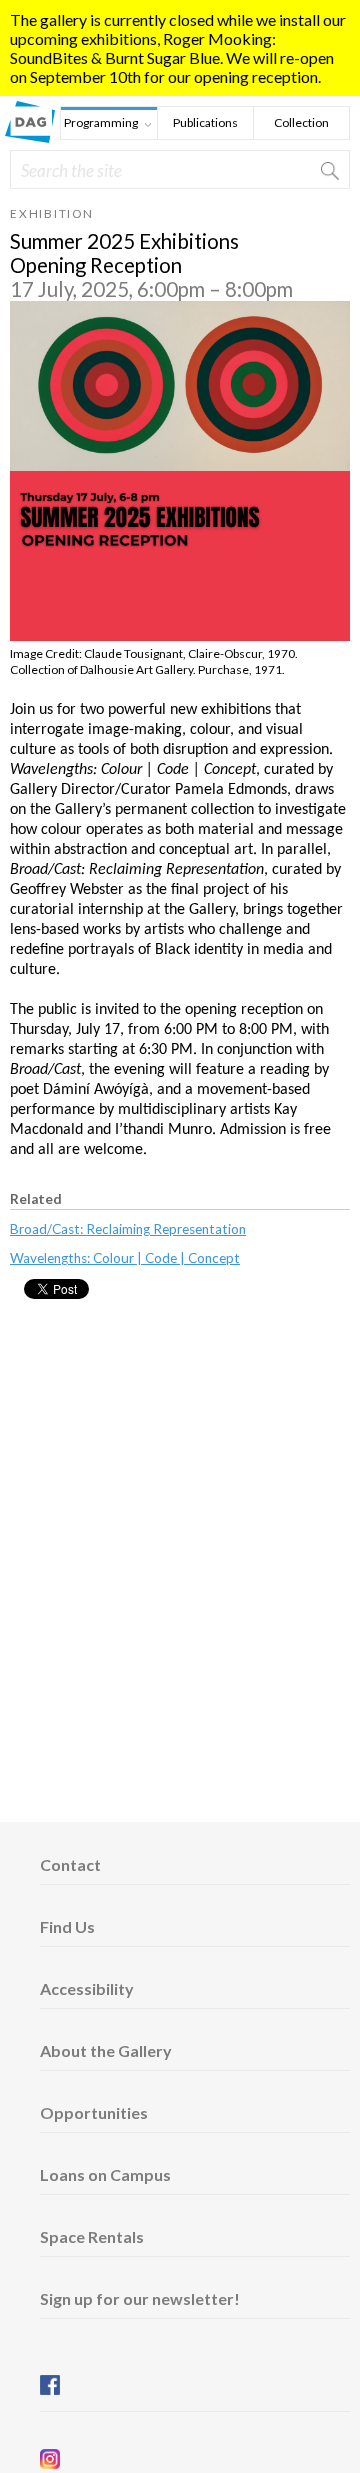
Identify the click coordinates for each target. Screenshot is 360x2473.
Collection (301, 122)
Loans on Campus (105, 2174)
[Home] (30, 136)
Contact (70, 1864)
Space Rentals (92, 2236)
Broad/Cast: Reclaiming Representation (128, 1229)
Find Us (67, 1926)
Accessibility (87, 1988)
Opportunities (94, 2112)
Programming (99, 125)
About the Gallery (106, 2050)
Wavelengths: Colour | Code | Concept (125, 1258)
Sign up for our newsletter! (140, 2298)
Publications (205, 122)
